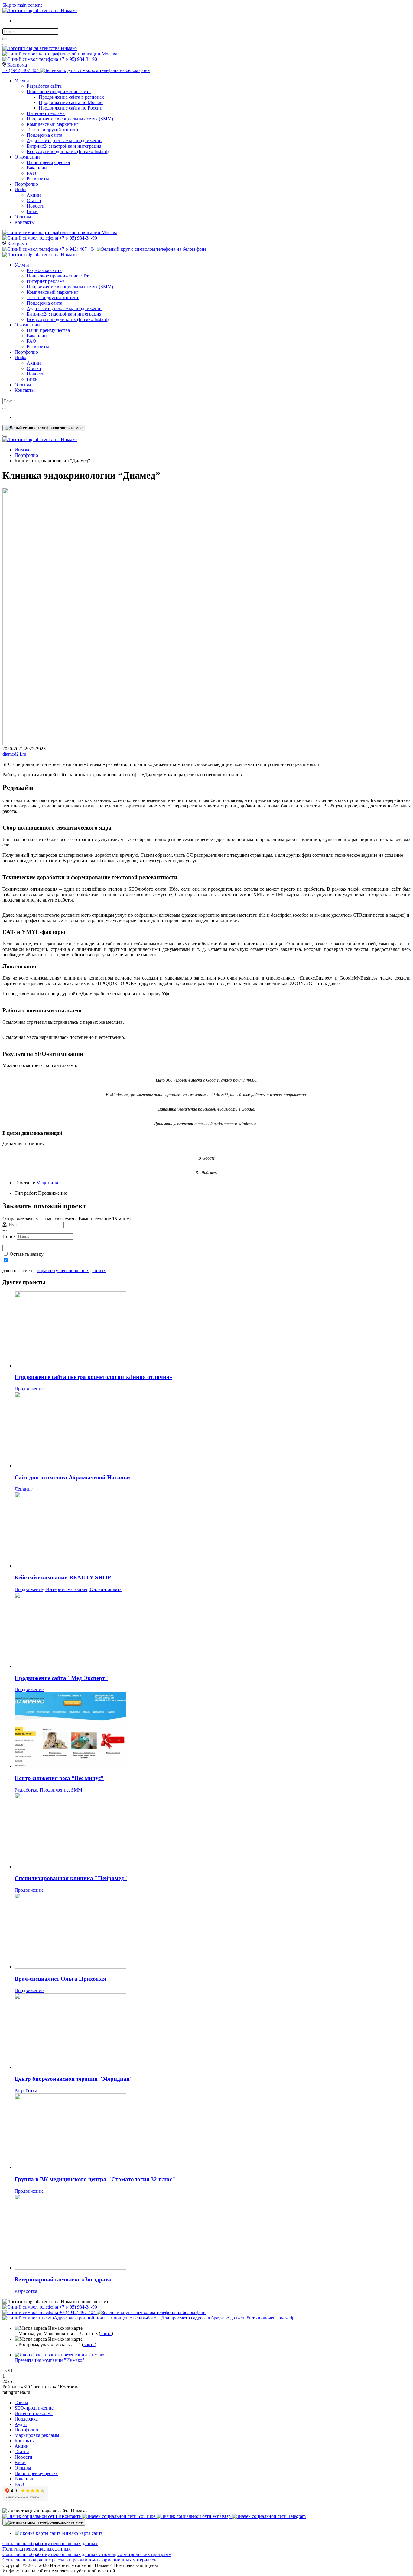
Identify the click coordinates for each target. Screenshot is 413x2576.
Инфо (20, 190)
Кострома (16, 65)
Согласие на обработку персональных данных (50, 2543)
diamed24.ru (14, 754)
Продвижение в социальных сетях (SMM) (70, 119)
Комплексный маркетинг (53, 124)
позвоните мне (69, 428)
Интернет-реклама (46, 113)
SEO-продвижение (34, 2408)
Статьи (34, 200)
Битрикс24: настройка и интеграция (64, 146)
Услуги (22, 81)
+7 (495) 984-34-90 (78, 59)
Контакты (25, 222)
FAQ (31, 173)
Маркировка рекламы (37, 2435)
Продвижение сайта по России (71, 108)
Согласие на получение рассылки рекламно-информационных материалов (80, 2560)
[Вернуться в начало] (40, 10)
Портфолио (26, 184)
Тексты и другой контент (53, 130)
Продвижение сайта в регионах (71, 97)
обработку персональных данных (71, 1270)
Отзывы (23, 217)
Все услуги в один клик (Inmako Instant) (68, 151)
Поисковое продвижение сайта (59, 92)
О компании (27, 157)
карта (106, 2334)
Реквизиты (38, 179)
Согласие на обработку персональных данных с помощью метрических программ (87, 2554)
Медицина (47, 1183)
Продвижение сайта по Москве (71, 102)
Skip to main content (22, 5)
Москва (109, 54)
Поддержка (26, 2419)
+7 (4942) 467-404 (21, 70)
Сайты (21, 2403)
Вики (32, 211)
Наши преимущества (48, 162)
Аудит (21, 2424)
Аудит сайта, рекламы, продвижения (65, 141)
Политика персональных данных (37, 2549)
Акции (34, 195)
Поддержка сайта (44, 135)
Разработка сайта (44, 86)
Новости (36, 206)
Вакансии (37, 168)
